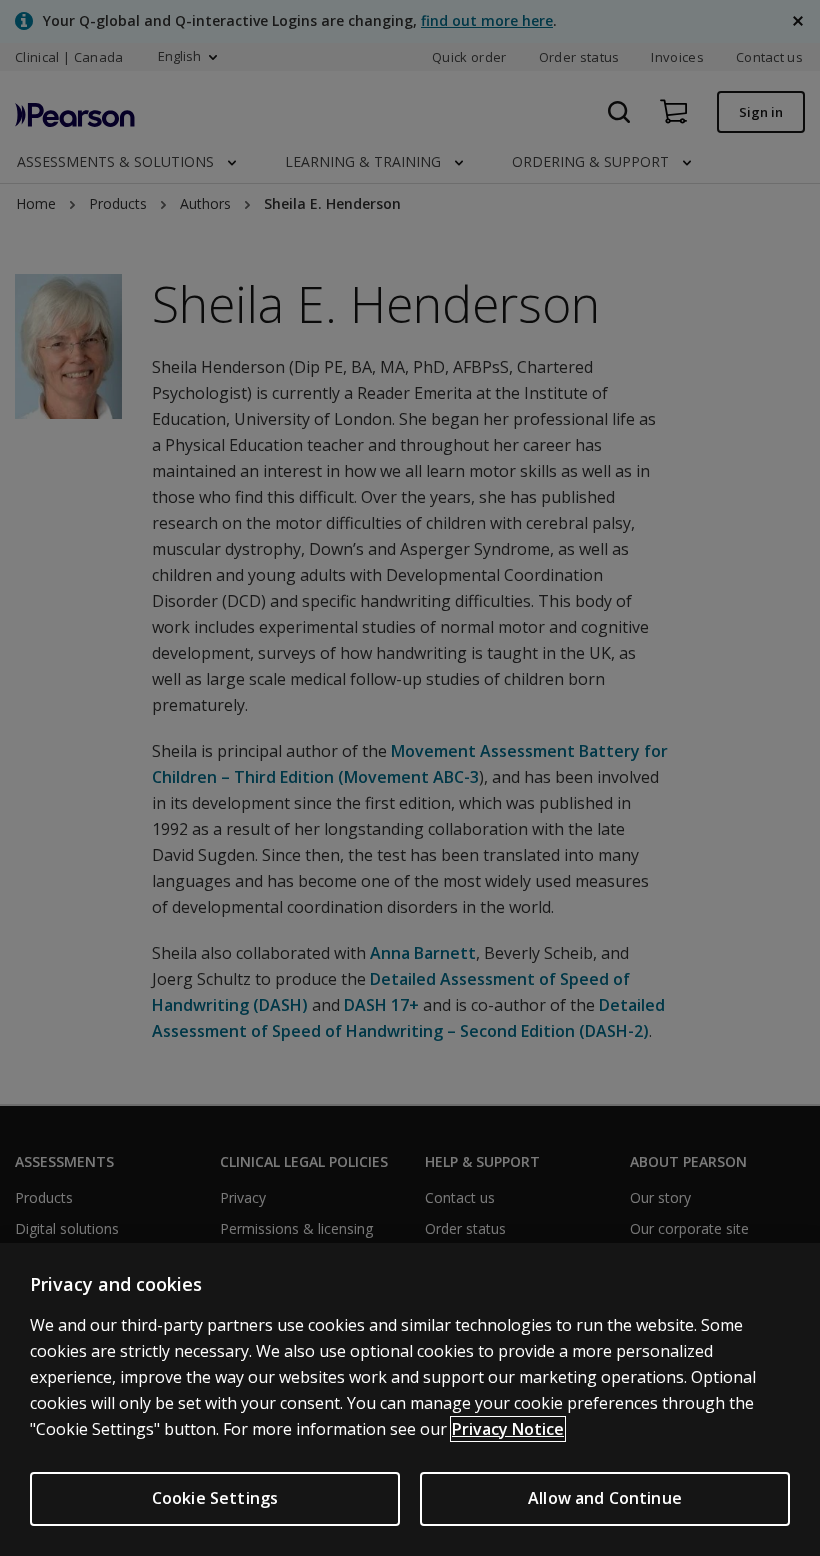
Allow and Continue (605, 1498)
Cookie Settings (215, 1498)
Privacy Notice (508, 1429)
